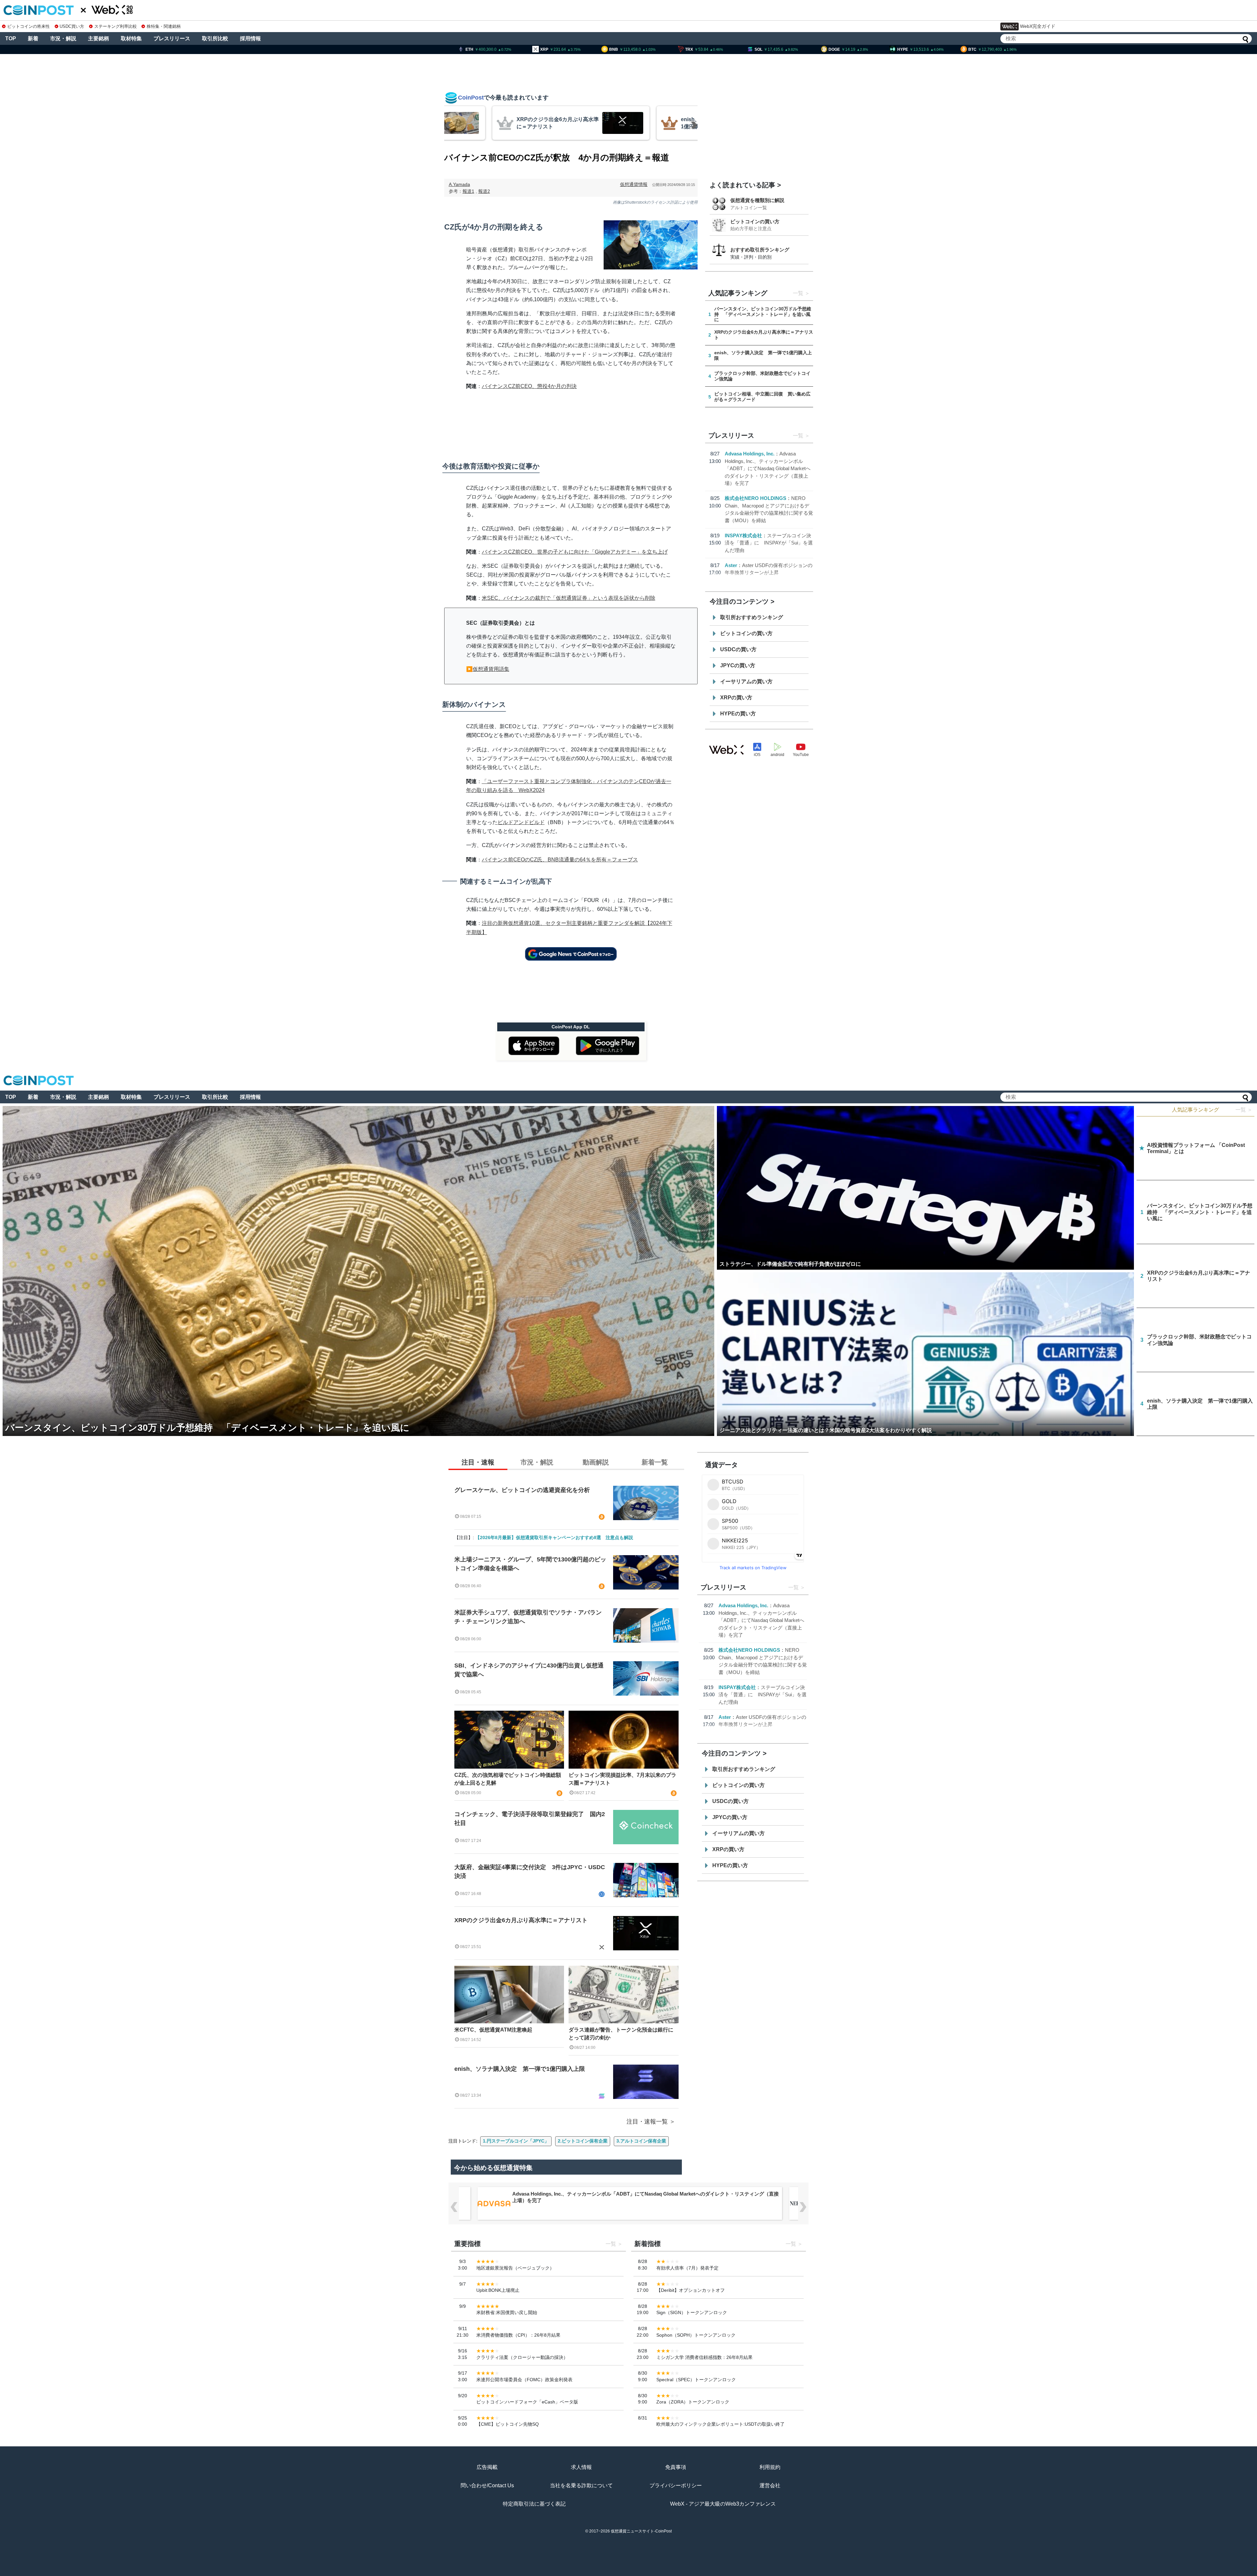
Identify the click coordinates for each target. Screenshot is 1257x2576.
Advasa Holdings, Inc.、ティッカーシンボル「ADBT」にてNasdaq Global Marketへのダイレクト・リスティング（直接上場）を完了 (768, 468)
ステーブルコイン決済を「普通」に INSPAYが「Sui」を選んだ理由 (769, 543)
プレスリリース (172, 38)
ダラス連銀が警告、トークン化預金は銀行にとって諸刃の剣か (621, 2034)
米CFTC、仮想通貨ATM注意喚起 (493, 2030)
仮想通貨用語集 (491, 669)
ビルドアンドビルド (521, 822)
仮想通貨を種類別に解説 (757, 200)
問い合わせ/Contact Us (487, 2485)
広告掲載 (487, 2467)
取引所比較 (215, 38)
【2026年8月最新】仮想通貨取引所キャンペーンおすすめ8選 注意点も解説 (554, 1537)
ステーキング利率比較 (115, 26)
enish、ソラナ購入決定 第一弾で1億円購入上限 (520, 2069)
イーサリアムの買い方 (746, 681)
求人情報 (581, 2467)
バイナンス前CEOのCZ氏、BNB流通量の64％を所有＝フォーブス (560, 860)
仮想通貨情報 (634, 184)
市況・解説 (63, 38)
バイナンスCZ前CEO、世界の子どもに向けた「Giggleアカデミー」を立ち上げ (575, 552)
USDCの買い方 (738, 649)
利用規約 (770, 2467)
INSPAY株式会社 (743, 535)
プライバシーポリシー (676, 2485)
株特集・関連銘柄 (164, 26)
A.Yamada (459, 184)
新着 (33, 38)
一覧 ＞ (1244, 1110)
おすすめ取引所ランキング (760, 250)
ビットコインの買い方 (755, 221)
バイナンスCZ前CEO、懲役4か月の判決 (529, 386)
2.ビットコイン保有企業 (583, 2141)
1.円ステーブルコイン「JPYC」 (516, 2141)
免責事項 (676, 2467)
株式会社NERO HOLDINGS (756, 498)
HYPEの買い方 (738, 714)
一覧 (798, 293)
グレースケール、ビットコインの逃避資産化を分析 (522, 1490)
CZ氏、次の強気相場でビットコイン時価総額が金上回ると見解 (508, 1779)
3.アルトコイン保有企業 (641, 2141)
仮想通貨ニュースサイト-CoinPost (641, 2531)
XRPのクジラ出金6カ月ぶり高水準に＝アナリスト (521, 1920)
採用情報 (250, 38)
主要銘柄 (99, 38)
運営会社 (770, 2485)
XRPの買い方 (736, 698)
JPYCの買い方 (738, 665)
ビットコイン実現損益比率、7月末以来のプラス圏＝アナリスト (622, 1779)
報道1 (468, 191)
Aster (731, 565)
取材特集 (131, 38)
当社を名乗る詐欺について (581, 2485)
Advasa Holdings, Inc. (750, 454)
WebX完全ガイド (1038, 26)
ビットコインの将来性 (28, 26)
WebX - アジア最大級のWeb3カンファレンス (723, 2504)
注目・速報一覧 (647, 2122)
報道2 (484, 191)
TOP (11, 38)
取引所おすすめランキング (752, 617)
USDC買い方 (72, 26)
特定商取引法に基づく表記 (534, 2504)
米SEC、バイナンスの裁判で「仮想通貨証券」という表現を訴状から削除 (569, 598)
